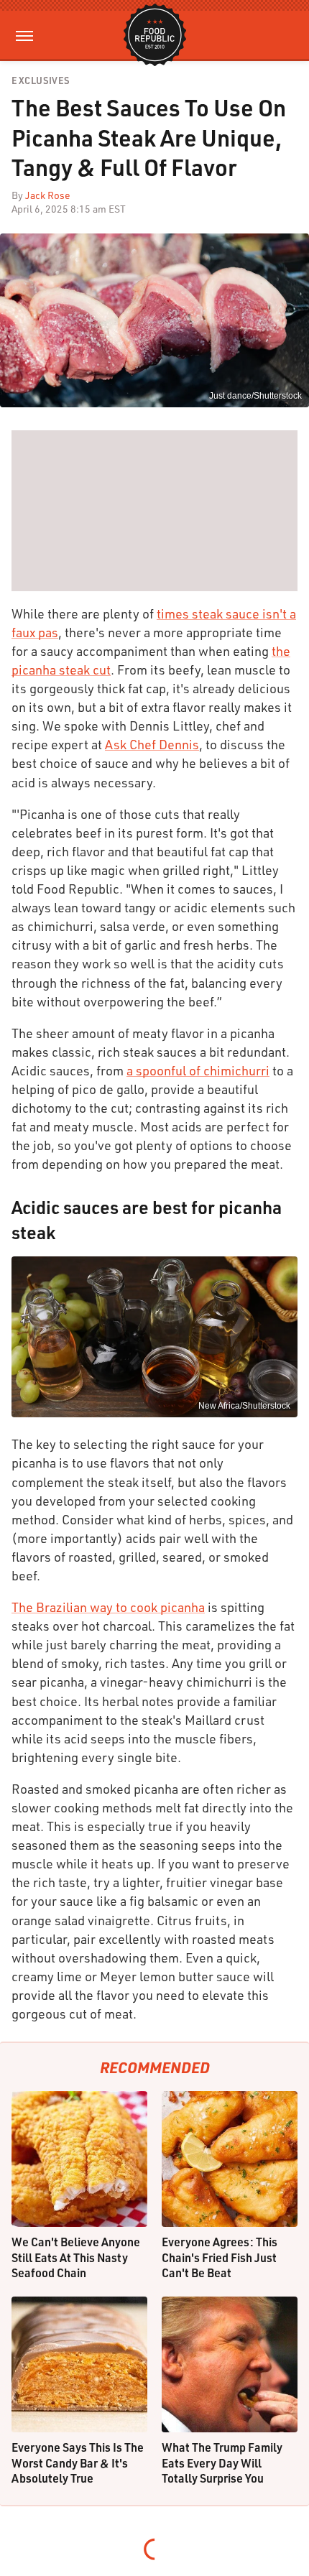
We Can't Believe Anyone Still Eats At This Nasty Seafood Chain (76, 2257)
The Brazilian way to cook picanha (108, 1607)
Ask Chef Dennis (152, 744)
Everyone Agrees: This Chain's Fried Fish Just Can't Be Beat (220, 2257)
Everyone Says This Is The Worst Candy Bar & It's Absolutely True (78, 2463)
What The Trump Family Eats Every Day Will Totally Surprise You (222, 2463)
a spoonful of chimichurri (198, 1070)
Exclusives (41, 81)
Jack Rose (48, 195)
